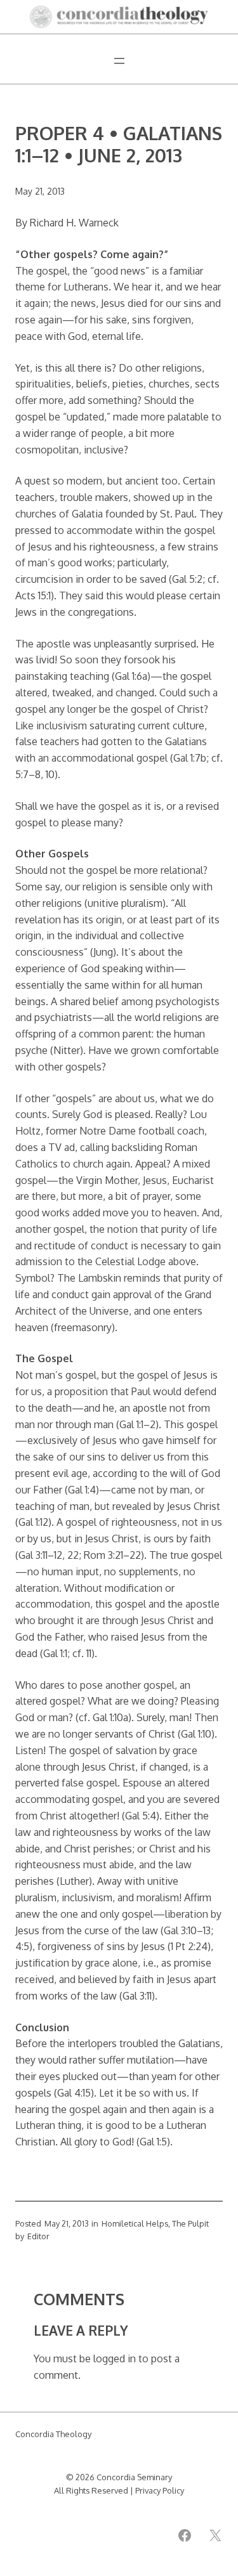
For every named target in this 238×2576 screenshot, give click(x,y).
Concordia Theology (53, 2434)
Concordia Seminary (134, 2477)
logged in (115, 2358)
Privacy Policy (160, 2490)
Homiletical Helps (135, 2223)
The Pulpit (190, 2223)
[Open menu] (119, 61)
